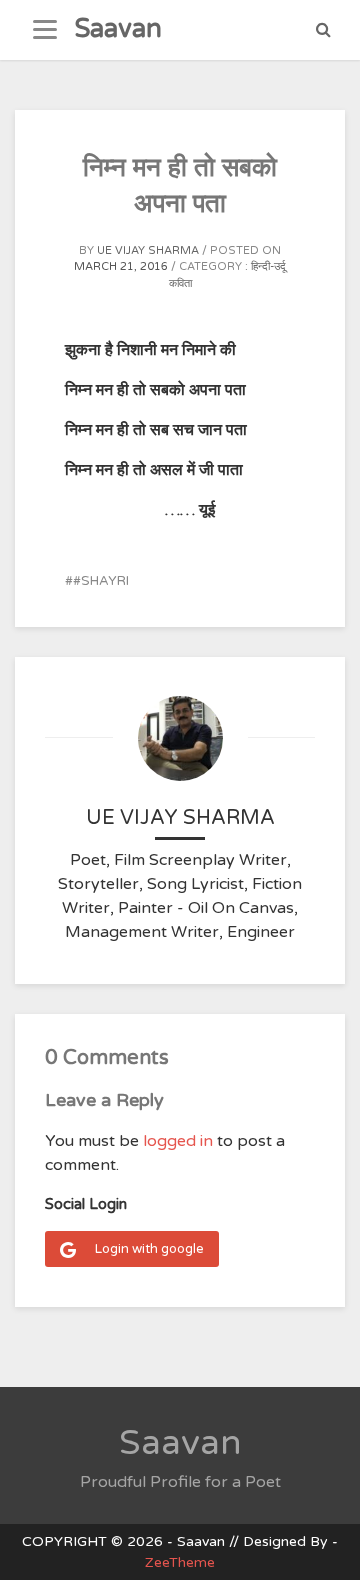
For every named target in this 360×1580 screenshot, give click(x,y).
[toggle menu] (45, 30)
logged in (178, 1141)
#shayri (101, 581)
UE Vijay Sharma (148, 250)
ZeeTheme (180, 1562)
